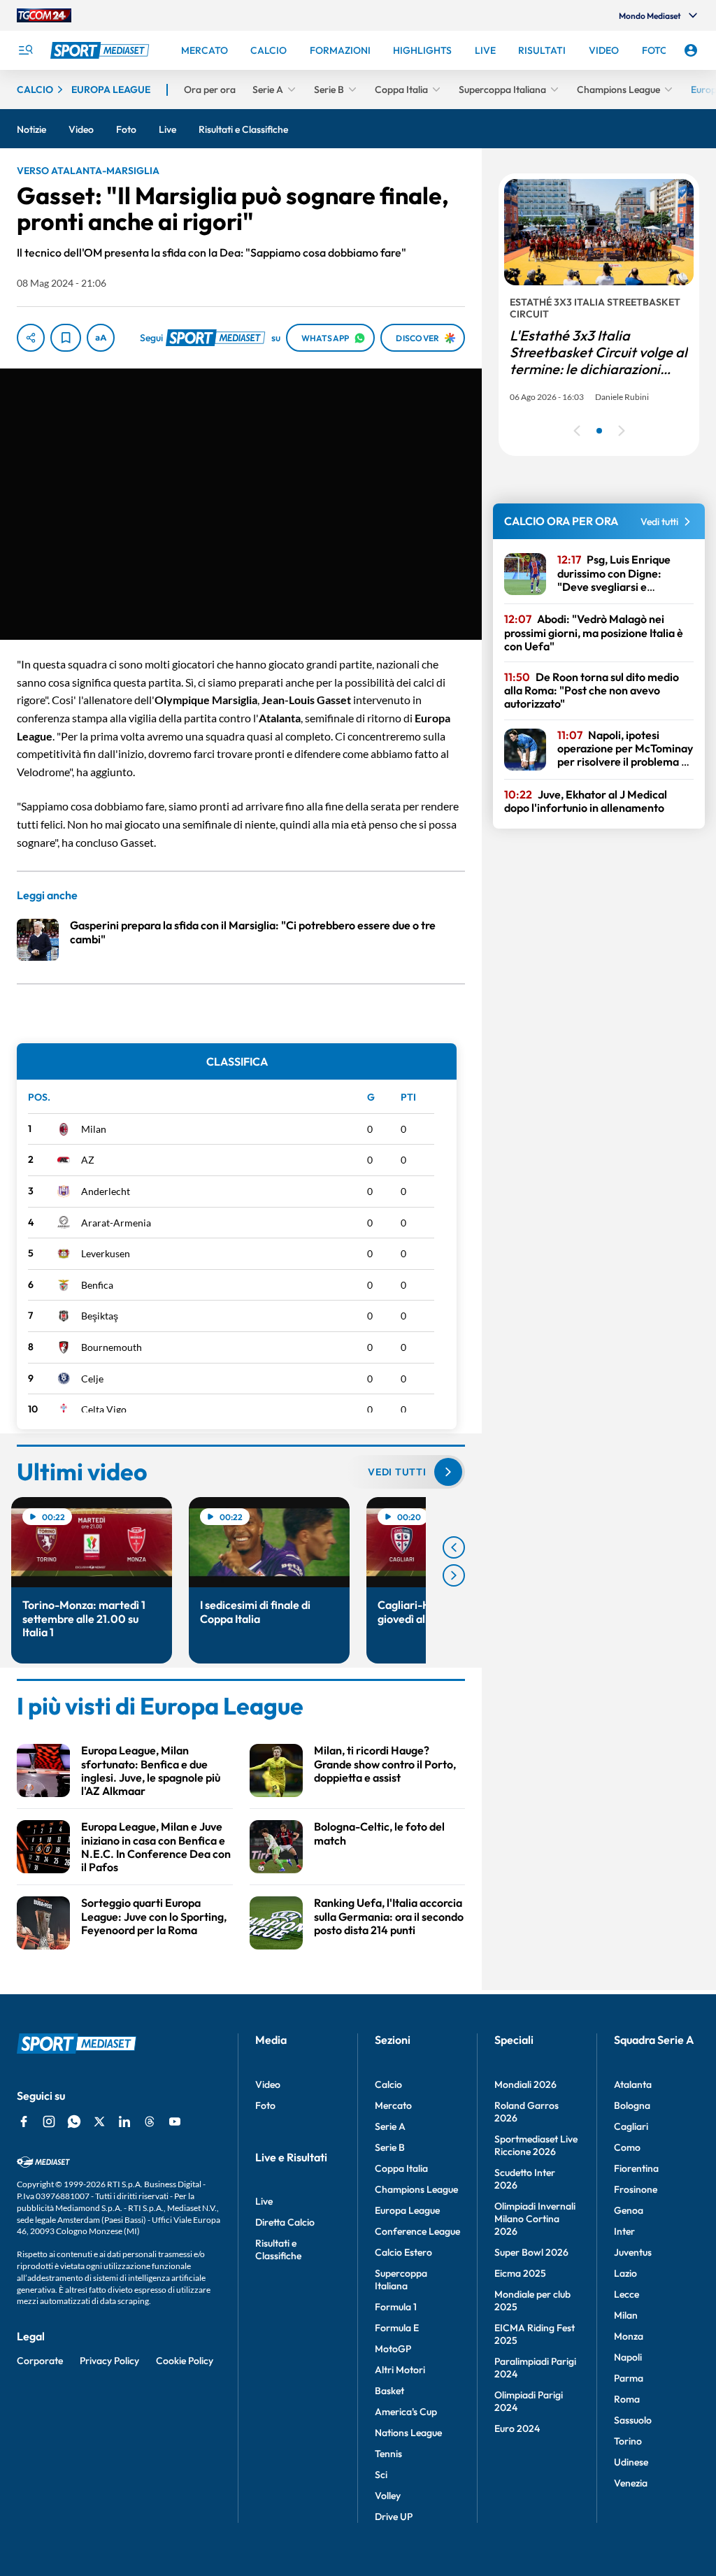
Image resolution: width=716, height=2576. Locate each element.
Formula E (397, 2328)
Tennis (388, 2454)
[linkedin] (124, 2121)
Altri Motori (400, 2370)
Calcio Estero (403, 2252)
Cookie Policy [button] (185, 2361)
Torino (628, 2441)
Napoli (628, 2357)
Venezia (631, 2483)
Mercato (393, 2105)
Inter (624, 2231)
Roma (627, 2399)
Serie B (390, 2147)
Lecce (626, 2294)
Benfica (97, 1285)
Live (264, 2201)
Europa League (407, 2210)
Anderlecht (106, 1191)
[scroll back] (454, 1547)
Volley (388, 2496)
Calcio (388, 2084)
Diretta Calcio (285, 2222)
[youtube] (175, 2121)
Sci (381, 2475)
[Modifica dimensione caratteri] (101, 338)
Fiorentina (636, 2168)
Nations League (408, 2433)
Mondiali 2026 (525, 2084)
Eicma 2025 (520, 2273)
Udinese (631, 2462)
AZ (88, 1160)
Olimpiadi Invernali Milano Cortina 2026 (535, 2219)
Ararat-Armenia (116, 1223)
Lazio (625, 2273)
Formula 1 (396, 2307)
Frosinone (636, 2189)
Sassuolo (633, 2420)
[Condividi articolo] (31, 338)
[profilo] (691, 50)
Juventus (633, 2252)
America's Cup (406, 2412)
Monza (629, 2336)
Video (268, 2084)
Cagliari (631, 2126)
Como (627, 2147)
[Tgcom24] (44, 15)
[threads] (150, 2121)
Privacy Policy (109, 2361)
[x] (99, 2121)
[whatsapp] (74, 2121)
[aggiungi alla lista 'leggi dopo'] (66, 338)
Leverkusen (106, 1253)
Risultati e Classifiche (278, 2249)
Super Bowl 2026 (531, 2252)
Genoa (629, 2210)
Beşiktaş (100, 1316)
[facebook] (24, 2121)
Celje (92, 1379)
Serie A (390, 2126)
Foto (265, 2105)
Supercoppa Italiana (401, 2280)
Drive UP (394, 2517)
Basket (389, 2391)
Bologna (632, 2105)
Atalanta (633, 2084)
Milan (94, 1129)
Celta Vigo (104, 1409)
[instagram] (49, 2121)
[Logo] (101, 50)
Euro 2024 (517, 2428)
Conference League (417, 2231)
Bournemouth (112, 1347)
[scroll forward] (454, 1575)
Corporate (40, 2361)
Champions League (416, 2189)
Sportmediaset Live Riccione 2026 (536, 2145)
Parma (629, 2378)
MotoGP (393, 2349)
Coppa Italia (401, 2168)
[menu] (25, 50)
